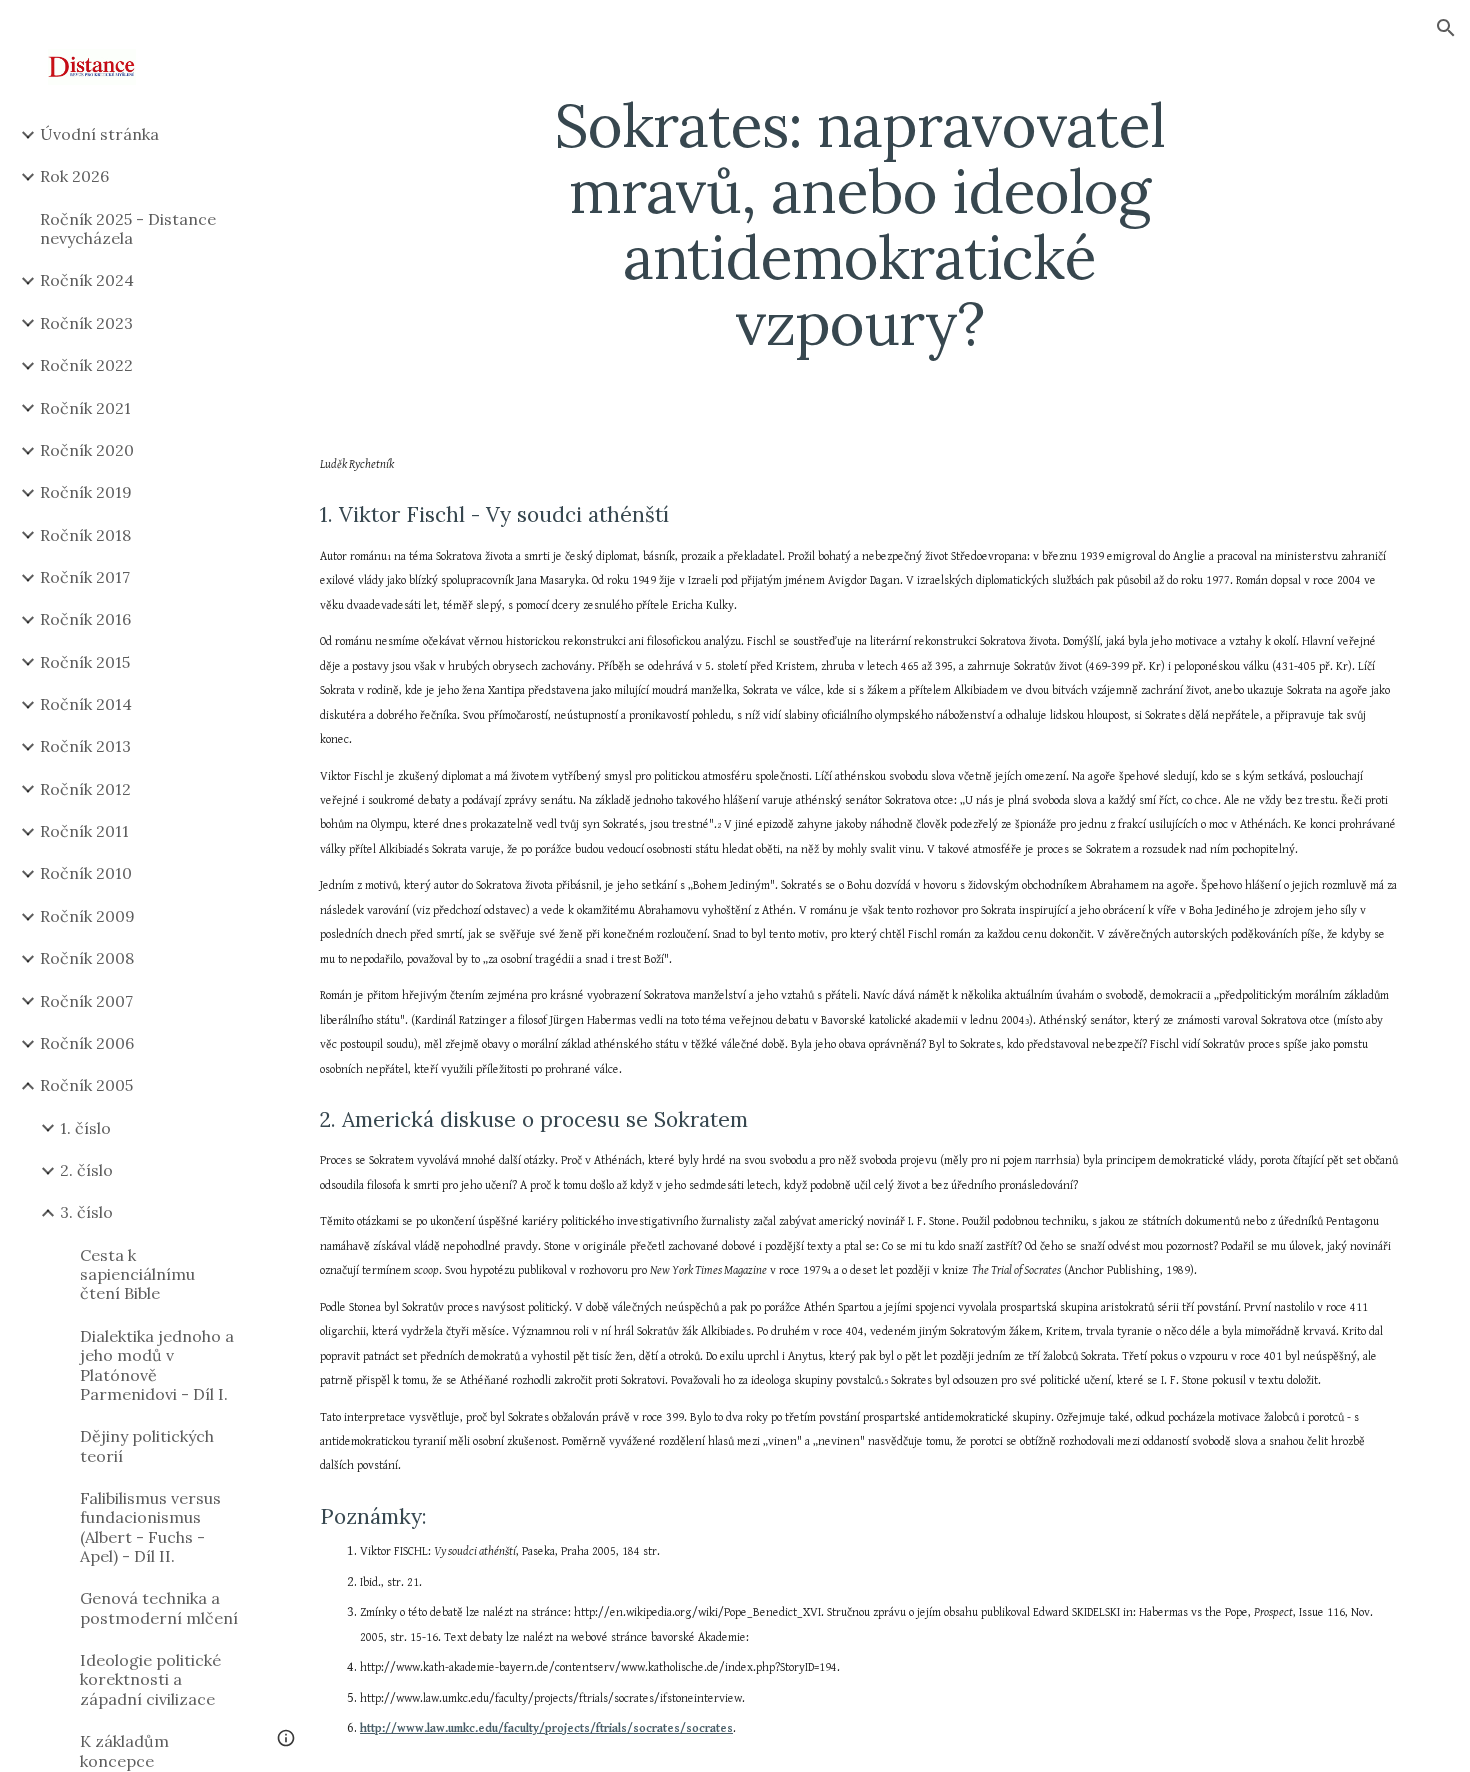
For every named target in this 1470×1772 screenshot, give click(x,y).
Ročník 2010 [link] (86, 873)
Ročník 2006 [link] (87, 1043)
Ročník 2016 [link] (85, 619)
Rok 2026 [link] (74, 176)
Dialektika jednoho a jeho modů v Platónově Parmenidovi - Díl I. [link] (157, 1365)
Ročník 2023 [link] (86, 323)
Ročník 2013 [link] (85, 746)
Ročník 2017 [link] (85, 577)
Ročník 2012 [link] (85, 789)
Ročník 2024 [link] (87, 280)
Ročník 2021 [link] (85, 408)
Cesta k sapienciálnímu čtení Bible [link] (137, 1274)
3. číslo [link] (86, 1212)
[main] (859, 224)
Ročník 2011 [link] (84, 831)
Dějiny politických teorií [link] (147, 1445)
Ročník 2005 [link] (86, 1085)
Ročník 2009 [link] (87, 916)
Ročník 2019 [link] (86, 492)
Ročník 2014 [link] (86, 704)
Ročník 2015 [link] (85, 662)
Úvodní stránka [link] (99, 134)
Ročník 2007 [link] (86, 1001)
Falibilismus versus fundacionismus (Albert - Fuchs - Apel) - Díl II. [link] (150, 1527)
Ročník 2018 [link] (85, 535)
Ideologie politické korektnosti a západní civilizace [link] (150, 1679)
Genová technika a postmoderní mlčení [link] (159, 1607)
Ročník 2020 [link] (87, 450)
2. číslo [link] (86, 1170)
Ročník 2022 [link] (86, 365)
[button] (1446, 28)
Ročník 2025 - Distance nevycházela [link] (128, 228)
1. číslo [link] (85, 1128)
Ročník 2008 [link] (87, 958)
